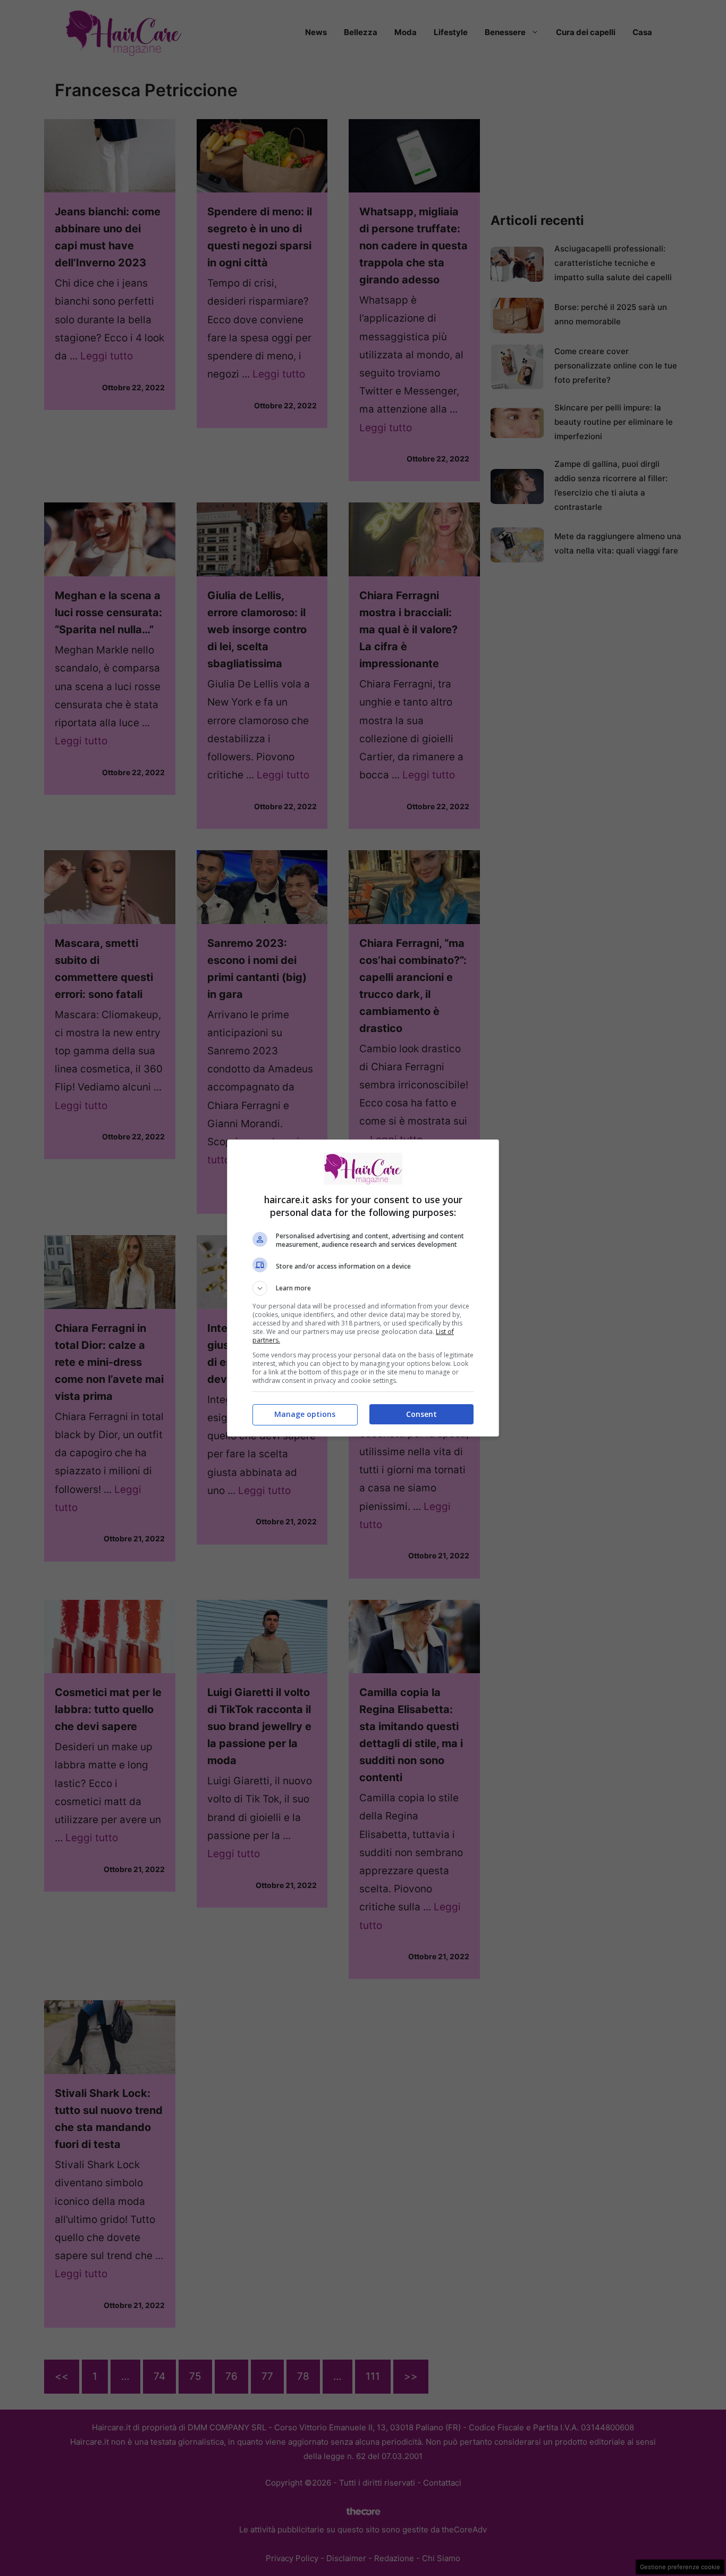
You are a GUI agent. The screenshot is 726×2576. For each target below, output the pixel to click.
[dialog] (363, 1288)
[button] (363, 1288)
